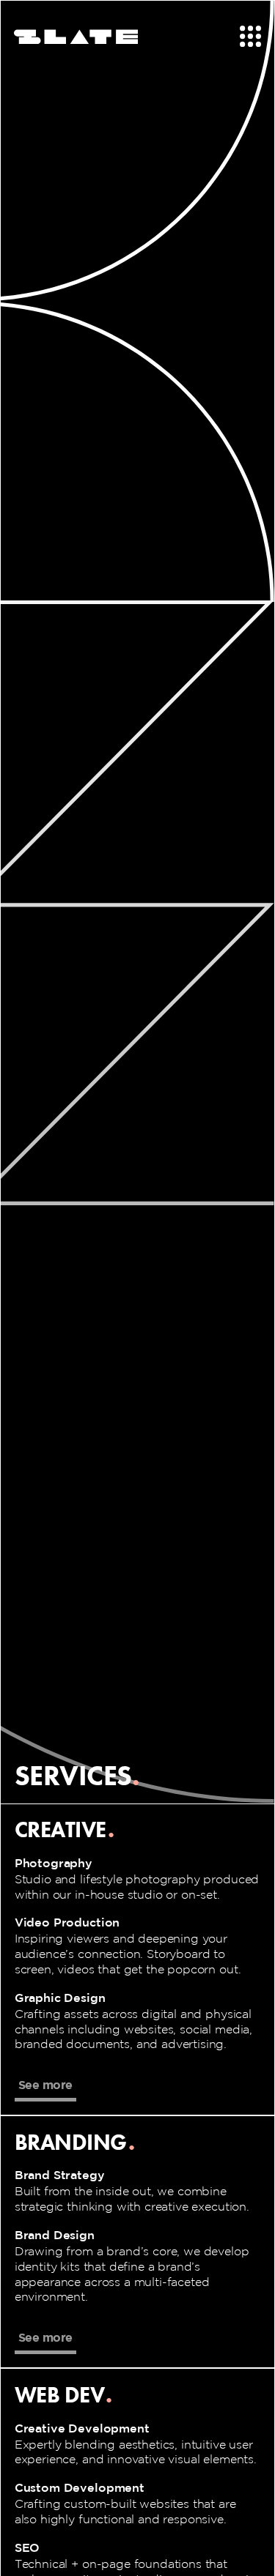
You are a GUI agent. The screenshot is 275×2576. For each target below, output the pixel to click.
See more (45, 2085)
